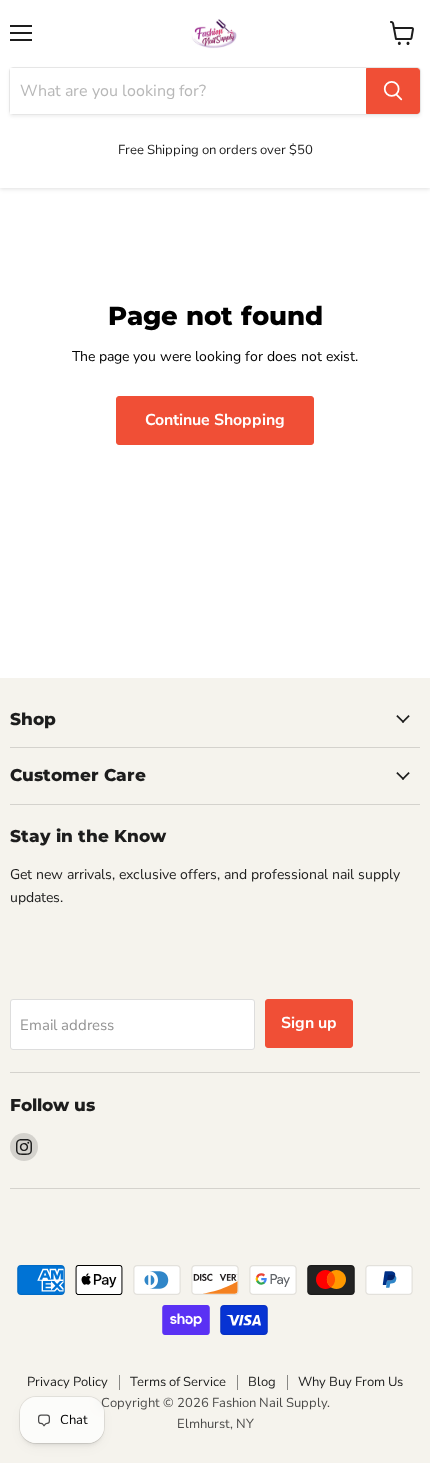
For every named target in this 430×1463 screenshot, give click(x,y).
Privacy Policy (67, 1382)
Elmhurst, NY (215, 1424)
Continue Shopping (215, 420)
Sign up (309, 1023)
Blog (262, 1382)
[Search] (393, 91)
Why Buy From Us (350, 1382)
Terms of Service (178, 1382)
